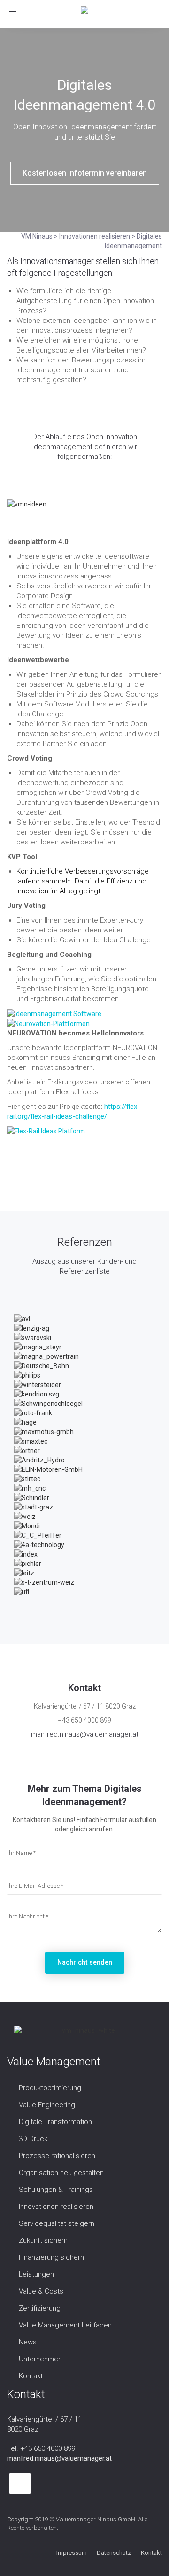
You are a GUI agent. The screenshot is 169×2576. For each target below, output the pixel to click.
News (28, 2342)
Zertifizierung (40, 2308)
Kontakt (31, 2376)
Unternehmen (40, 2359)
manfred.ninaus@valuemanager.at (85, 1734)
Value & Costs (41, 2291)
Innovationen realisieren (56, 2207)
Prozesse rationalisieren (57, 2156)
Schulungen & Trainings (56, 2190)
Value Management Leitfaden (65, 2325)
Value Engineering (47, 2105)
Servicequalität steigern (57, 2223)
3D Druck (33, 2139)
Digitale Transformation (55, 2122)
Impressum (72, 2553)
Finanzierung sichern (51, 2257)
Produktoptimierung (50, 2088)
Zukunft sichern (43, 2240)
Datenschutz (114, 2553)
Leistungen (36, 2274)
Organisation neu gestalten (61, 2173)
